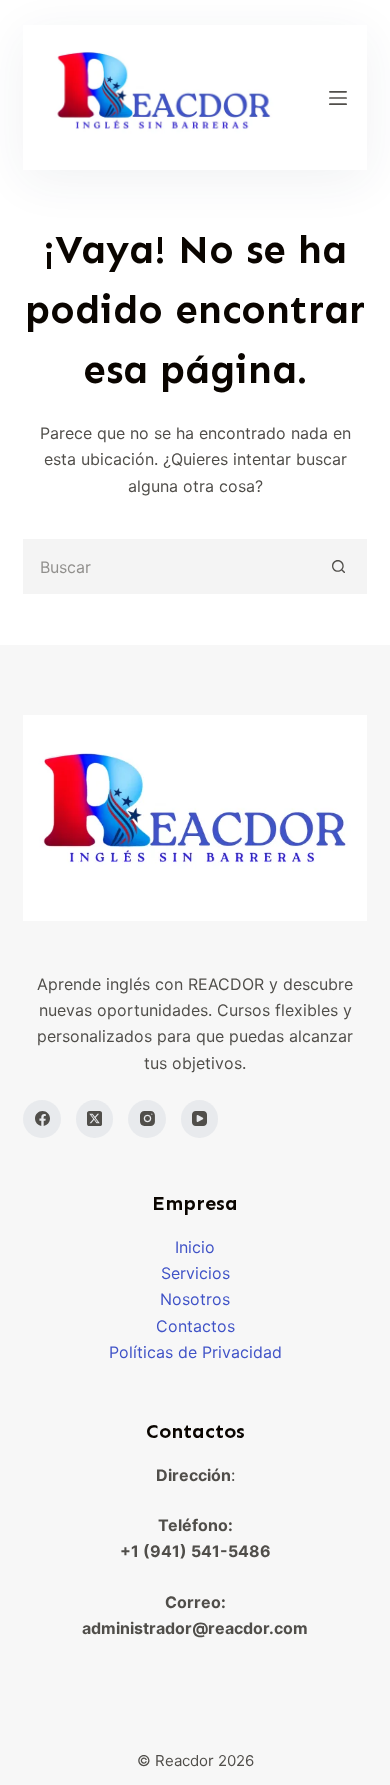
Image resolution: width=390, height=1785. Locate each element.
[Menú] (338, 98)
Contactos (195, 1326)
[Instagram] (147, 1119)
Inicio (195, 1247)
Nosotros (195, 1299)
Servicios (195, 1273)
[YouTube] (200, 1119)
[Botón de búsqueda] (339, 566)
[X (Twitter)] (95, 1119)
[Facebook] (42, 1119)
